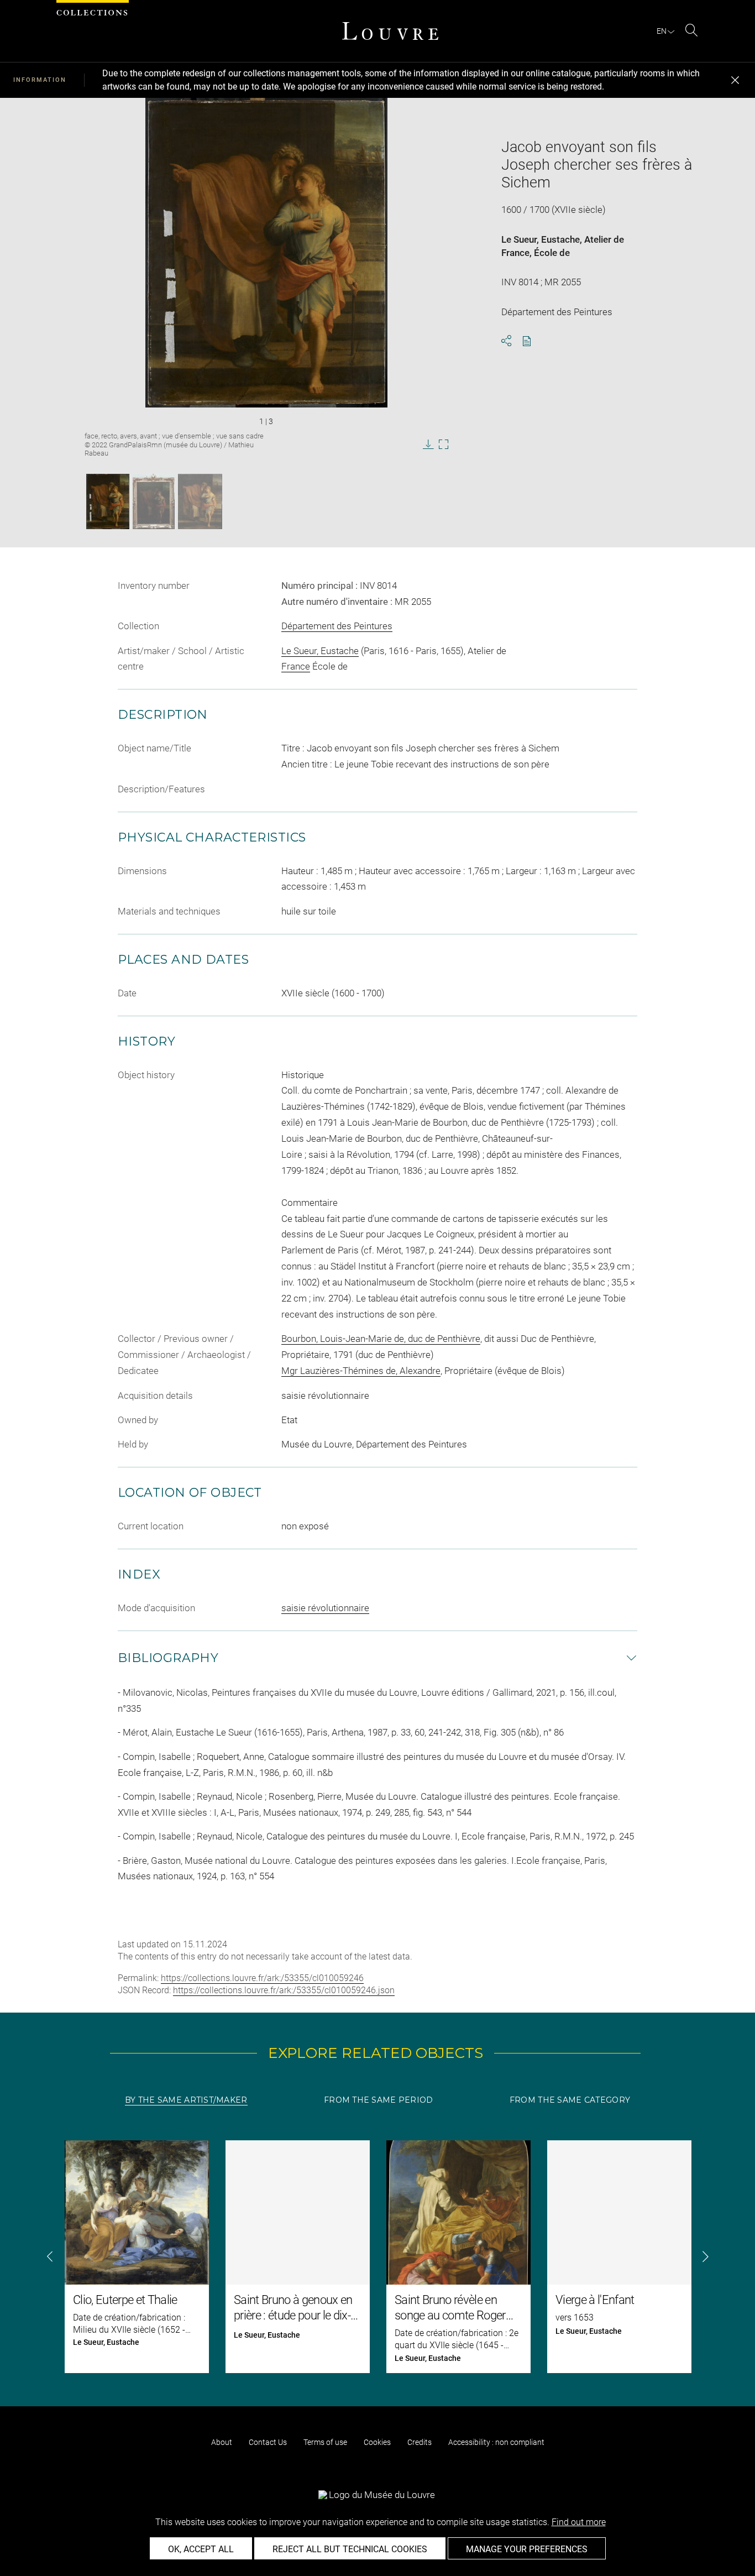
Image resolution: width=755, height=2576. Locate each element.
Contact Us (268, 2442)
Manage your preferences (527, 2549)
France (515, 253)
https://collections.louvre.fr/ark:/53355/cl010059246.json (284, 1990)
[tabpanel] (377, 2257)
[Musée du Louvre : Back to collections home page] (390, 31)
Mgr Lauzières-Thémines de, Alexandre (361, 1371)
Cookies (377, 2442)
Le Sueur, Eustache (541, 239)
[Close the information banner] (735, 80)
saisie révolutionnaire (325, 1608)
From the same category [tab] (570, 2100)
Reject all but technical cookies (350, 2549)
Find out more (579, 2522)
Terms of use (325, 2442)
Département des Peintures (337, 626)
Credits (420, 2442)
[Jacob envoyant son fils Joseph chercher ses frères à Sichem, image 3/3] (200, 501)
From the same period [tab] (379, 2100)
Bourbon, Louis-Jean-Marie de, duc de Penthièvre (381, 1339)
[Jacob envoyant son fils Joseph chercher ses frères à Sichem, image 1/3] (108, 501)
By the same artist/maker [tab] (186, 2100)
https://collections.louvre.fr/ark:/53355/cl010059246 (262, 1978)
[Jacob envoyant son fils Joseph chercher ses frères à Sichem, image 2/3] (154, 501)
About (222, 2442)
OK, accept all (201, 2549)
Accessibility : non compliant (496, 2442)
